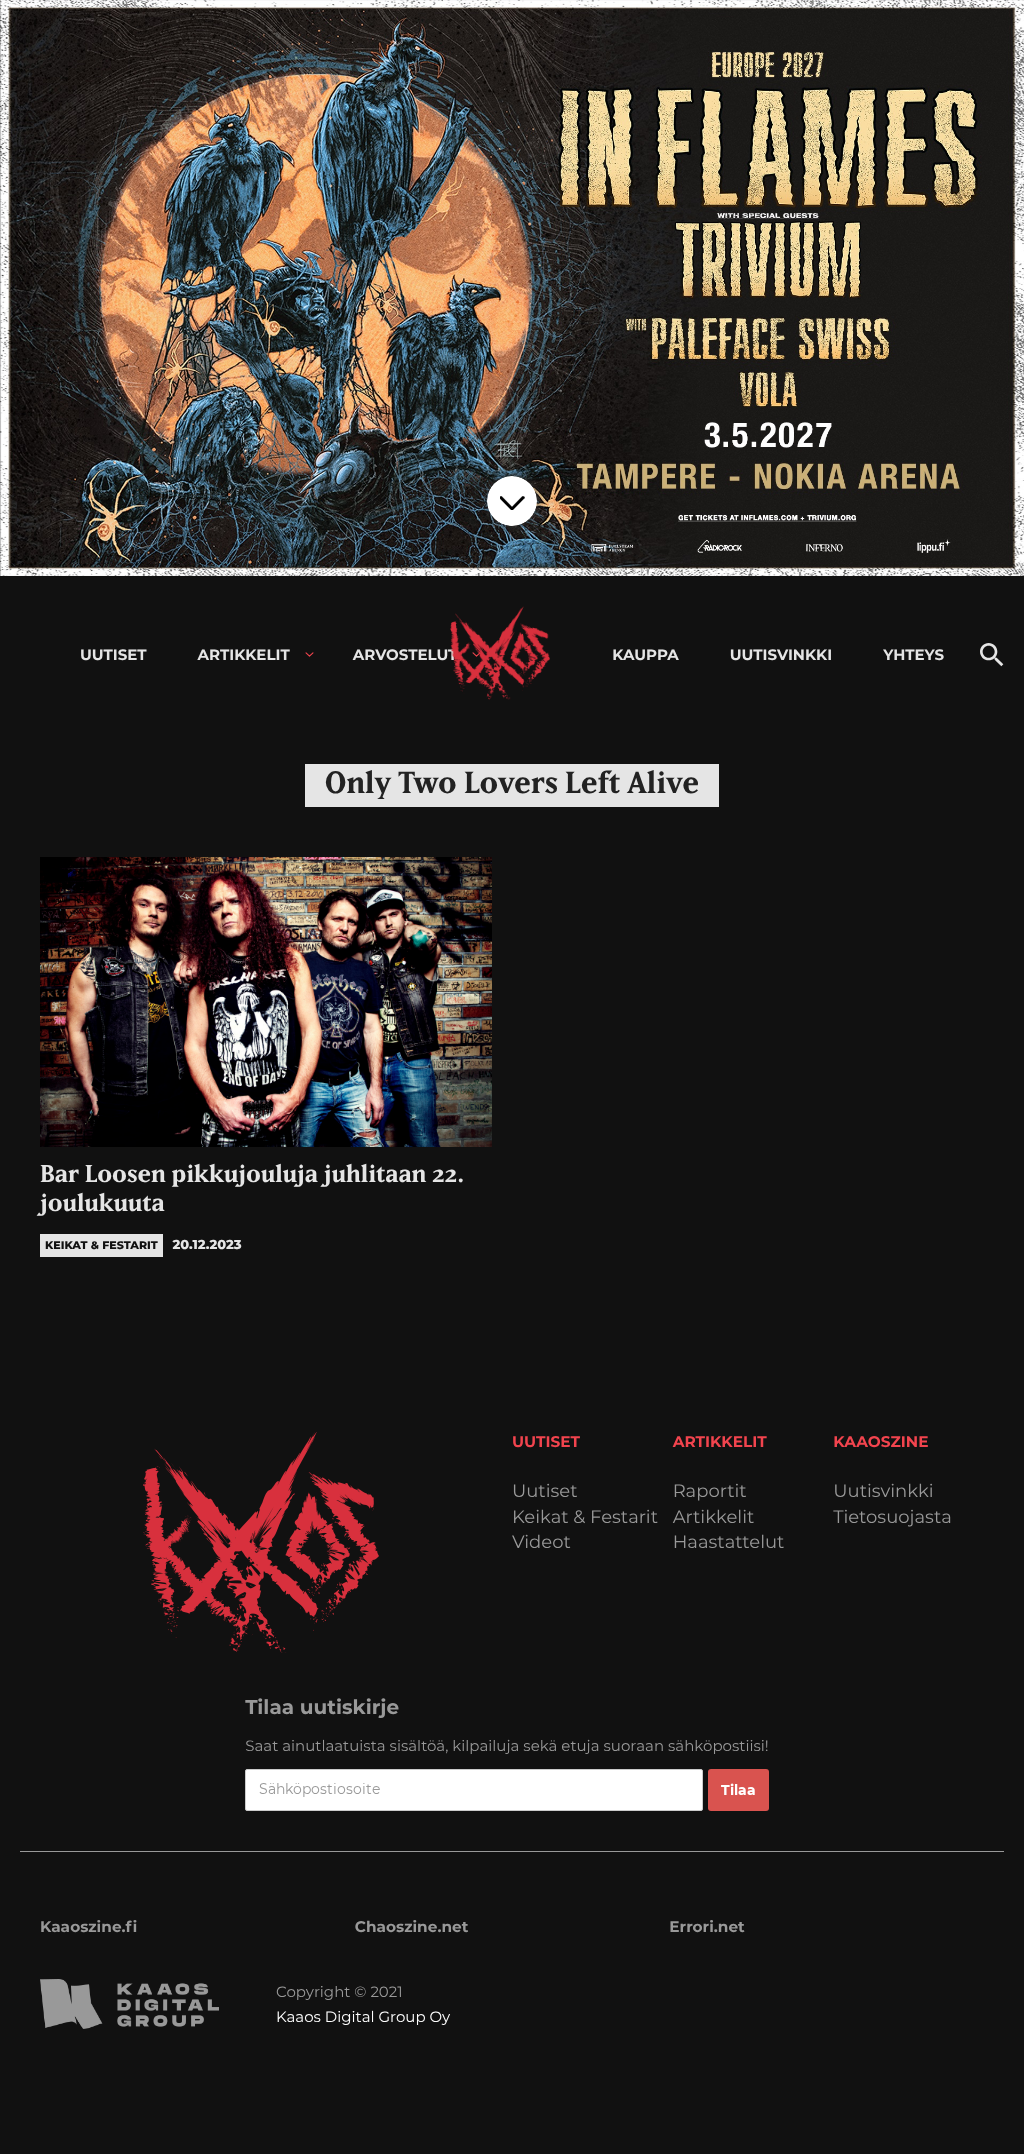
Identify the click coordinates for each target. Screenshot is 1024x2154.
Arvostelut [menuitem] (405, 654)
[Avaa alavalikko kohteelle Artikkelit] (309, 654)
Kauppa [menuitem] (645, 654)
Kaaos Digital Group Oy (363, 2016)
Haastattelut (729, 1542)
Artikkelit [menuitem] (244, 654)
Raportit (710, 1491)
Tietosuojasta (892, 1517)
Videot (541, 1542)
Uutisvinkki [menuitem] (781, 654)
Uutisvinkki (883, 1491)
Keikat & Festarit (585, 1517)
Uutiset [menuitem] (113, 654)
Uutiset (545, 1491)
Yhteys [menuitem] (913, 654)
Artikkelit (714, 1517)
